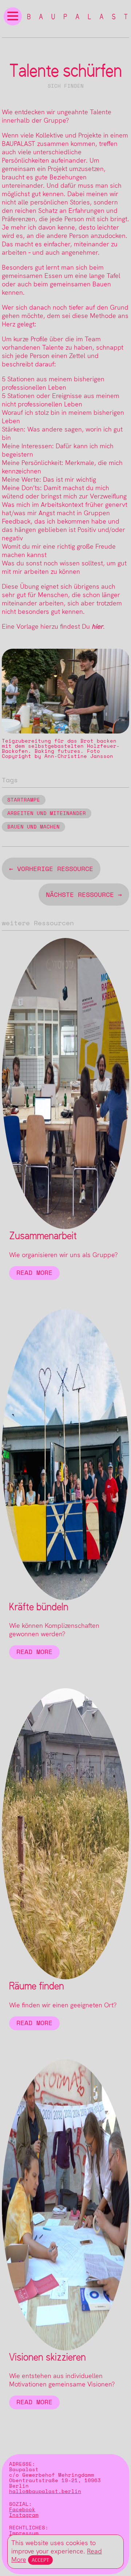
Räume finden (37, 1986)
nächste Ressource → (84, 895)
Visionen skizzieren (47, 2357)
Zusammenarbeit (43, 1236)
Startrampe (24, 800)
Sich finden (66, 86)
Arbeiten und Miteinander (47, 813)
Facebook (22, 2510)
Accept (40, 2560)
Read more (34, 1273)
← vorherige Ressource (51, 869)
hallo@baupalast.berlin (45, 2491)
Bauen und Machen (33, 827)
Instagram (24, 2515)
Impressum (24, 2533)
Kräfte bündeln (39, 1607)
